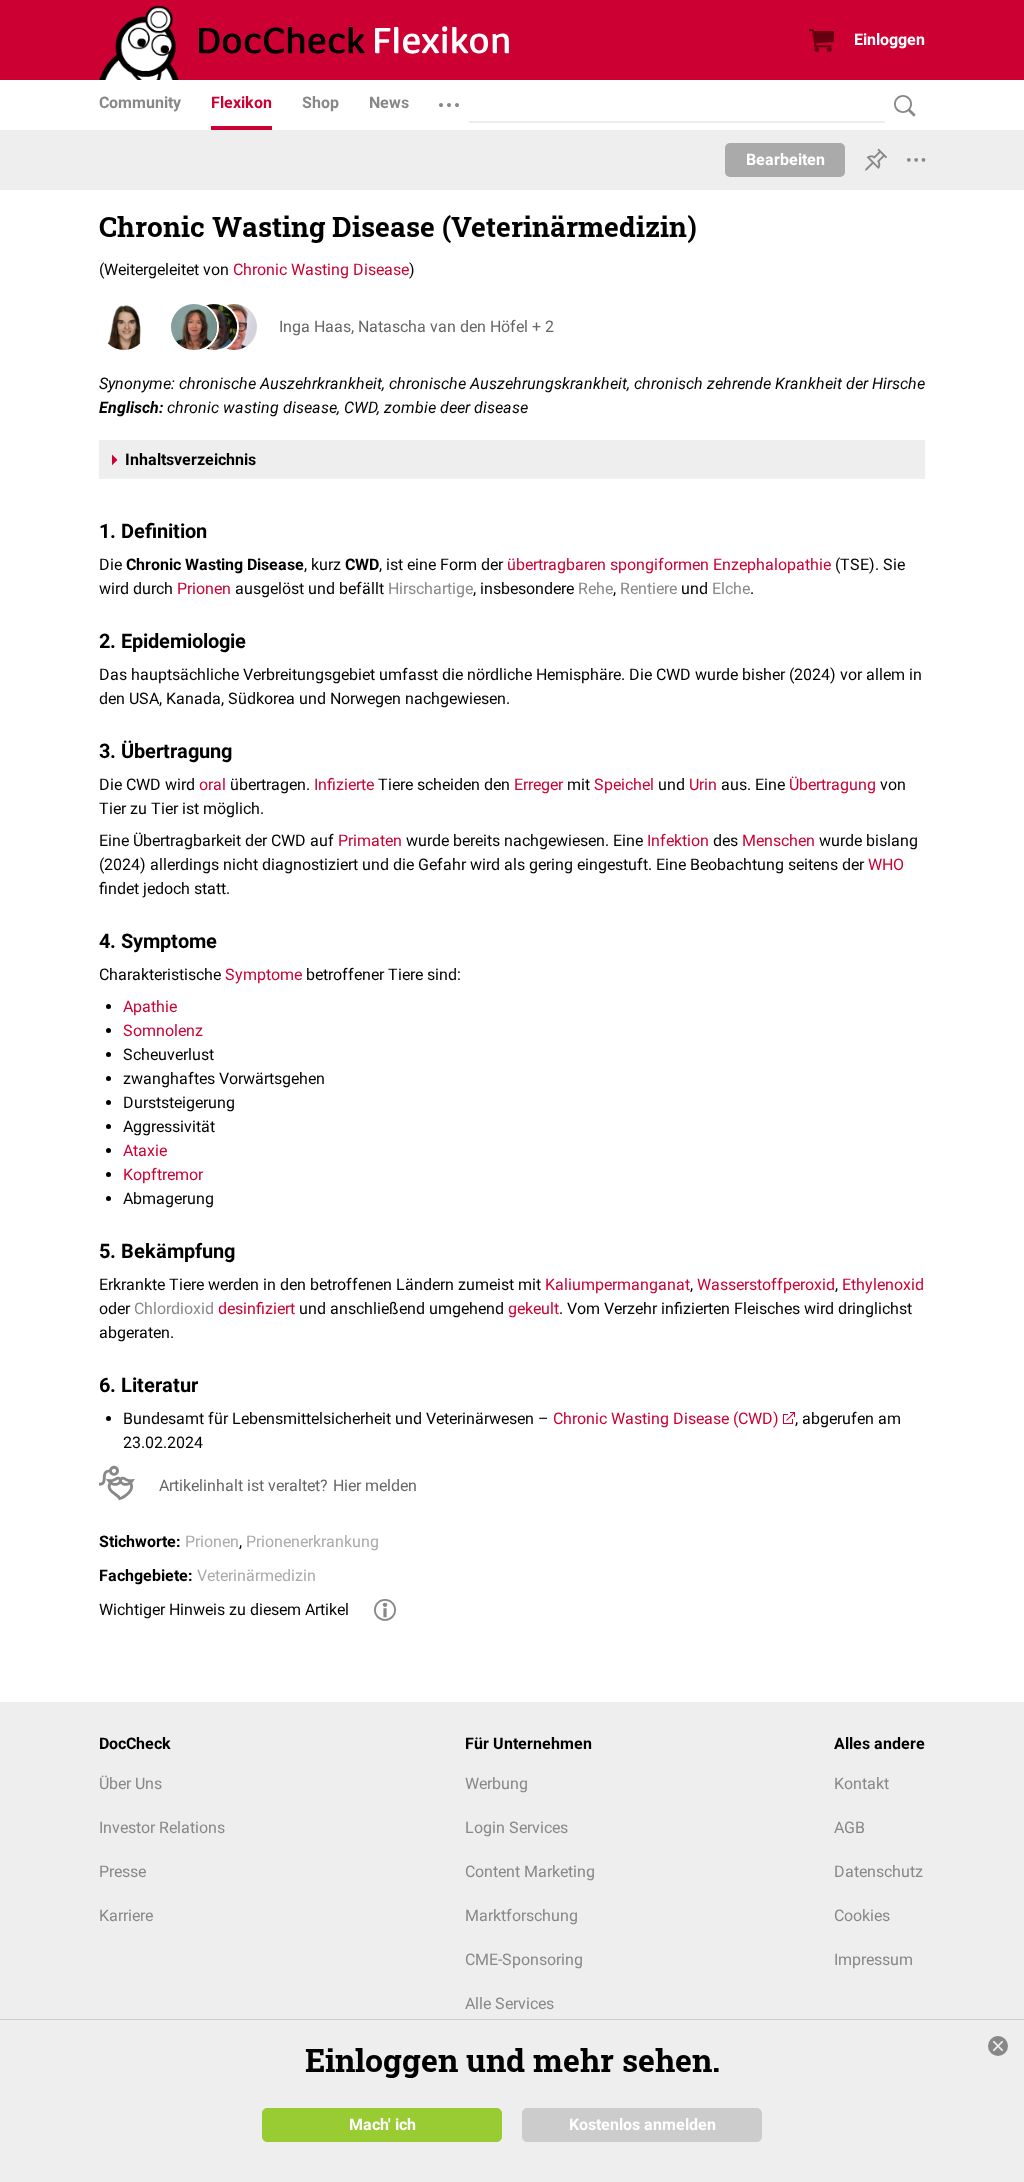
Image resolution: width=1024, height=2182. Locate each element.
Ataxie (145, 1150)
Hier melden (375, 1485)
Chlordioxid (174, 1308)
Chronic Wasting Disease (321, 269)
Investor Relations (162, 1827)
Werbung (496, 1783)
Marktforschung (521, 1915)
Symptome (263, 974)
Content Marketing (530, 1871)
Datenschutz (878, 1871)
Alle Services (509, 2003)
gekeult (533, 1308)
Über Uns (130, 1783)
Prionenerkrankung (312, 1541)
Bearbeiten (785, 159)
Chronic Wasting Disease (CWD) (666, 1418)
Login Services (516, 1827)
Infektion (678, 840)
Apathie (150, 1006)
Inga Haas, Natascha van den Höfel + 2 (416, 326)
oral (212, 784)
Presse (122, 1871)
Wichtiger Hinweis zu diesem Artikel (224, 1609)
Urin (703, 784)
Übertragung (832, 784)
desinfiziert (256, 1308)
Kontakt (861, 1783)
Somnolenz (163, 1030)
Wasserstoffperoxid (766, 1284)
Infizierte (344, 784)
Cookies (862, 1915)
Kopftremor (163, 1174)
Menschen (778, 840)
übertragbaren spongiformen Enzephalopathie (669, 564)
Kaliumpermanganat (617, 1284)
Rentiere (648, 588)
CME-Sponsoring (524, 1959)
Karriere (126, 1915)
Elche (731, 588)
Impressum (873, 1959)
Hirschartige (430, 588)
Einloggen (889, 39)
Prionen (204, 588)
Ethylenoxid (883, 1284)
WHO (886, 864)
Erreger (538, 784)
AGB (849, 1827)
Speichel (624, 784)
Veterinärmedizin (256, 1575)
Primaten (370, 840)
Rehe (595, 588)
